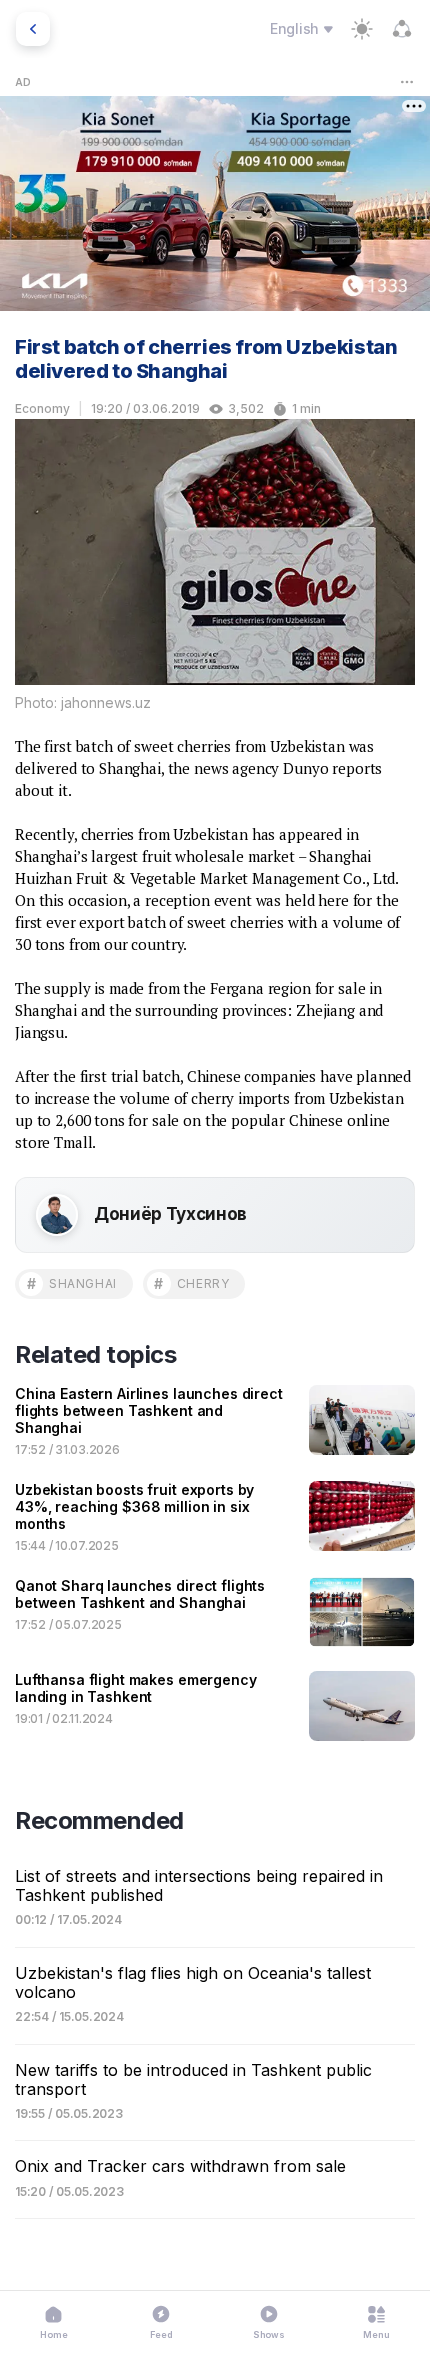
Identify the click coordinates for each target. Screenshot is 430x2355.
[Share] (402, 29)
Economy (42, 408)
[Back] (33, 29)
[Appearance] (362, 29)
